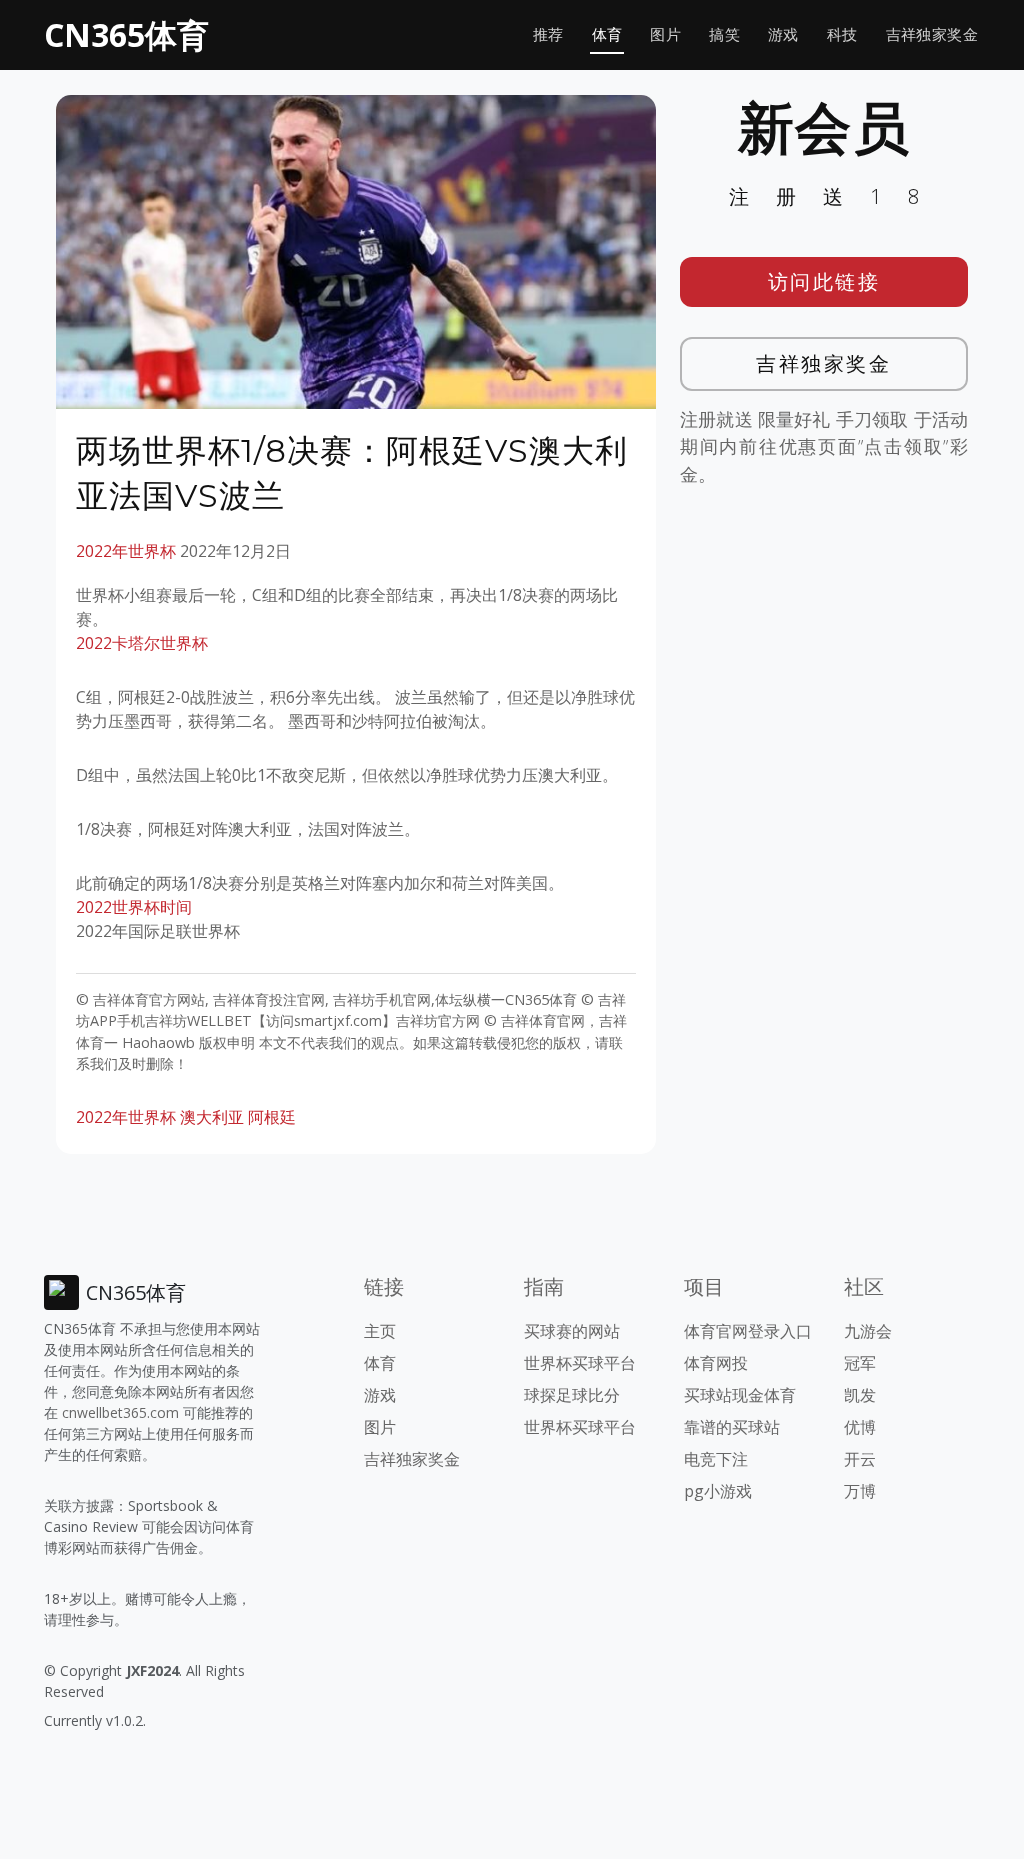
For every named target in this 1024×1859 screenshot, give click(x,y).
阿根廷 (272, 1117)
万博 (860, 1491)
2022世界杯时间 (134, 907)
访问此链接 (824, 281)
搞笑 (724, 34)
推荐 (548, 34)
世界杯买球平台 (580, 1363)
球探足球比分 (572, 1395)
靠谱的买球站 (732, 1427)
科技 (842, 34)
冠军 (860, 1363)
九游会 (868, 1331)
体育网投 (716, 1363)
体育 (607, 34)
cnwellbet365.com (120, 1412)
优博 (860, 1427)
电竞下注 (716, 1459)
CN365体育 (126, 34)
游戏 (783, 34)
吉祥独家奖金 (932, 34)
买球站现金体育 (740, 1395)
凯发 (860, 1395)
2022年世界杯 (126, 551)
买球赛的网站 (572, 1331)
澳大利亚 (212, 1117)
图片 (665, 34)
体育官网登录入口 (748, 1331)
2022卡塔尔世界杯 (142, 643)
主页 (380, 1331)
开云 (860, 1459)
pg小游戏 (718, 1491)
